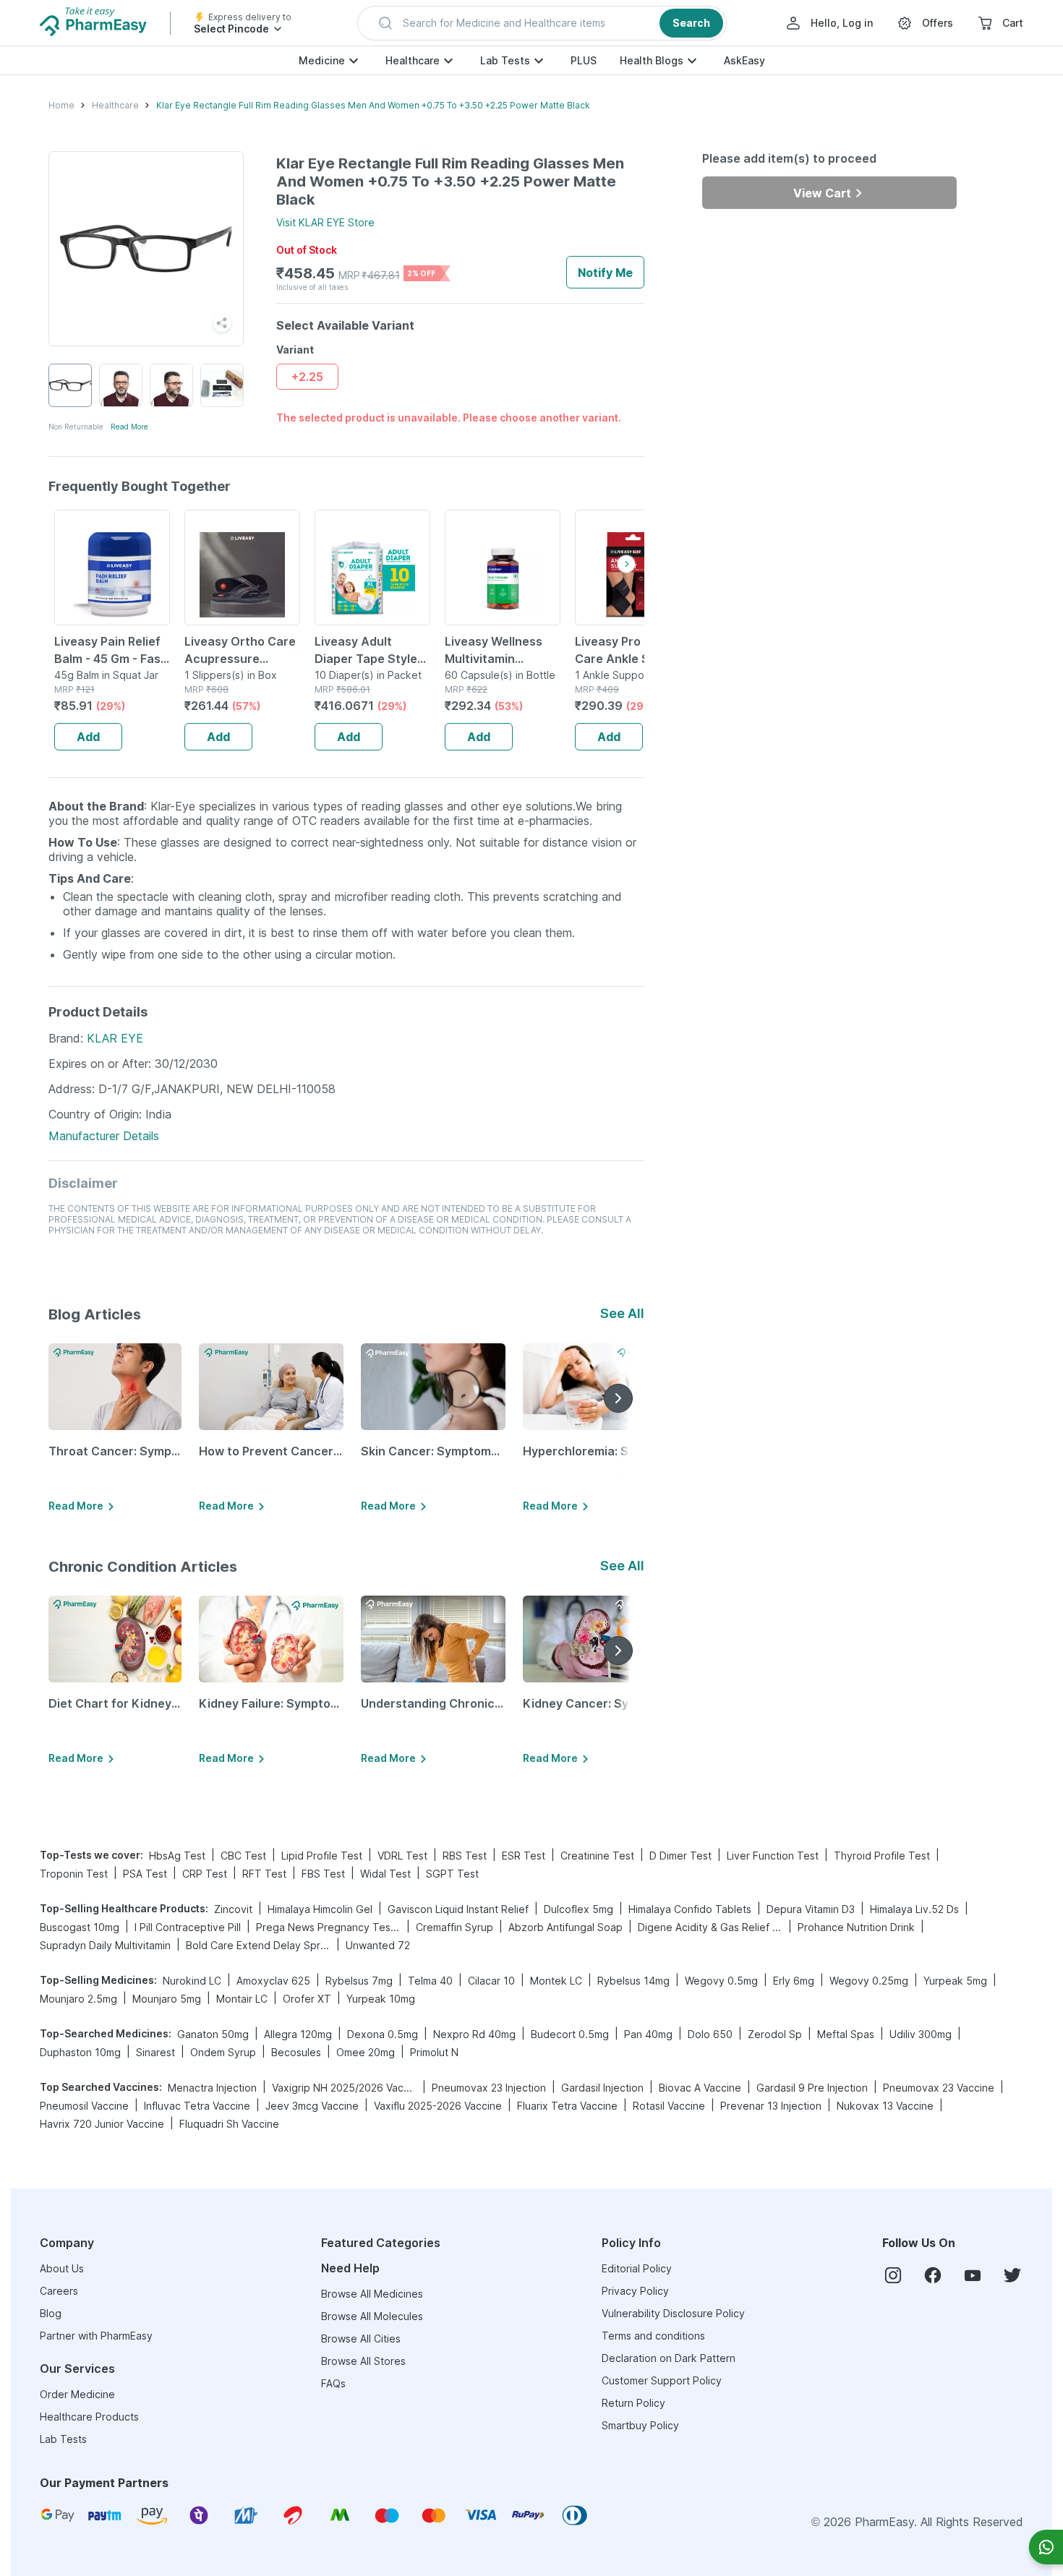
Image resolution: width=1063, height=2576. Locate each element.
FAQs (333, 2383)
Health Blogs (652, 60)
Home (61, 105)
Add (88, 737)
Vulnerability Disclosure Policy (673, 2313)
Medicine (322, 60)
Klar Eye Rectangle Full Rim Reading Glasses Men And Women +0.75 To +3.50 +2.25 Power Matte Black (373, 105)
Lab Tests (505, 60)
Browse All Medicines (372, 2294)
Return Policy (633, 2403)
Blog (51, 2313)
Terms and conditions (653, 2336)
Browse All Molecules (372, 2316)
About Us (62, 2268)
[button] (542, 23)
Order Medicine (77, 2394)
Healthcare (413, 60)
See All (622, 1313)
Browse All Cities (361, 2338)
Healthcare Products (89, 2417)
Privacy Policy (635, 2291)
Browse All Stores (363, 2361)
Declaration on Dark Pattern (669, 2358)
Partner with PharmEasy (96, 2336)
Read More (129, 427)
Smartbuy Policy (640, 2425)
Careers (59, 2291)
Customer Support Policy (662, 2380)
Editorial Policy (637, 2268)
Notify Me (605, 273)
